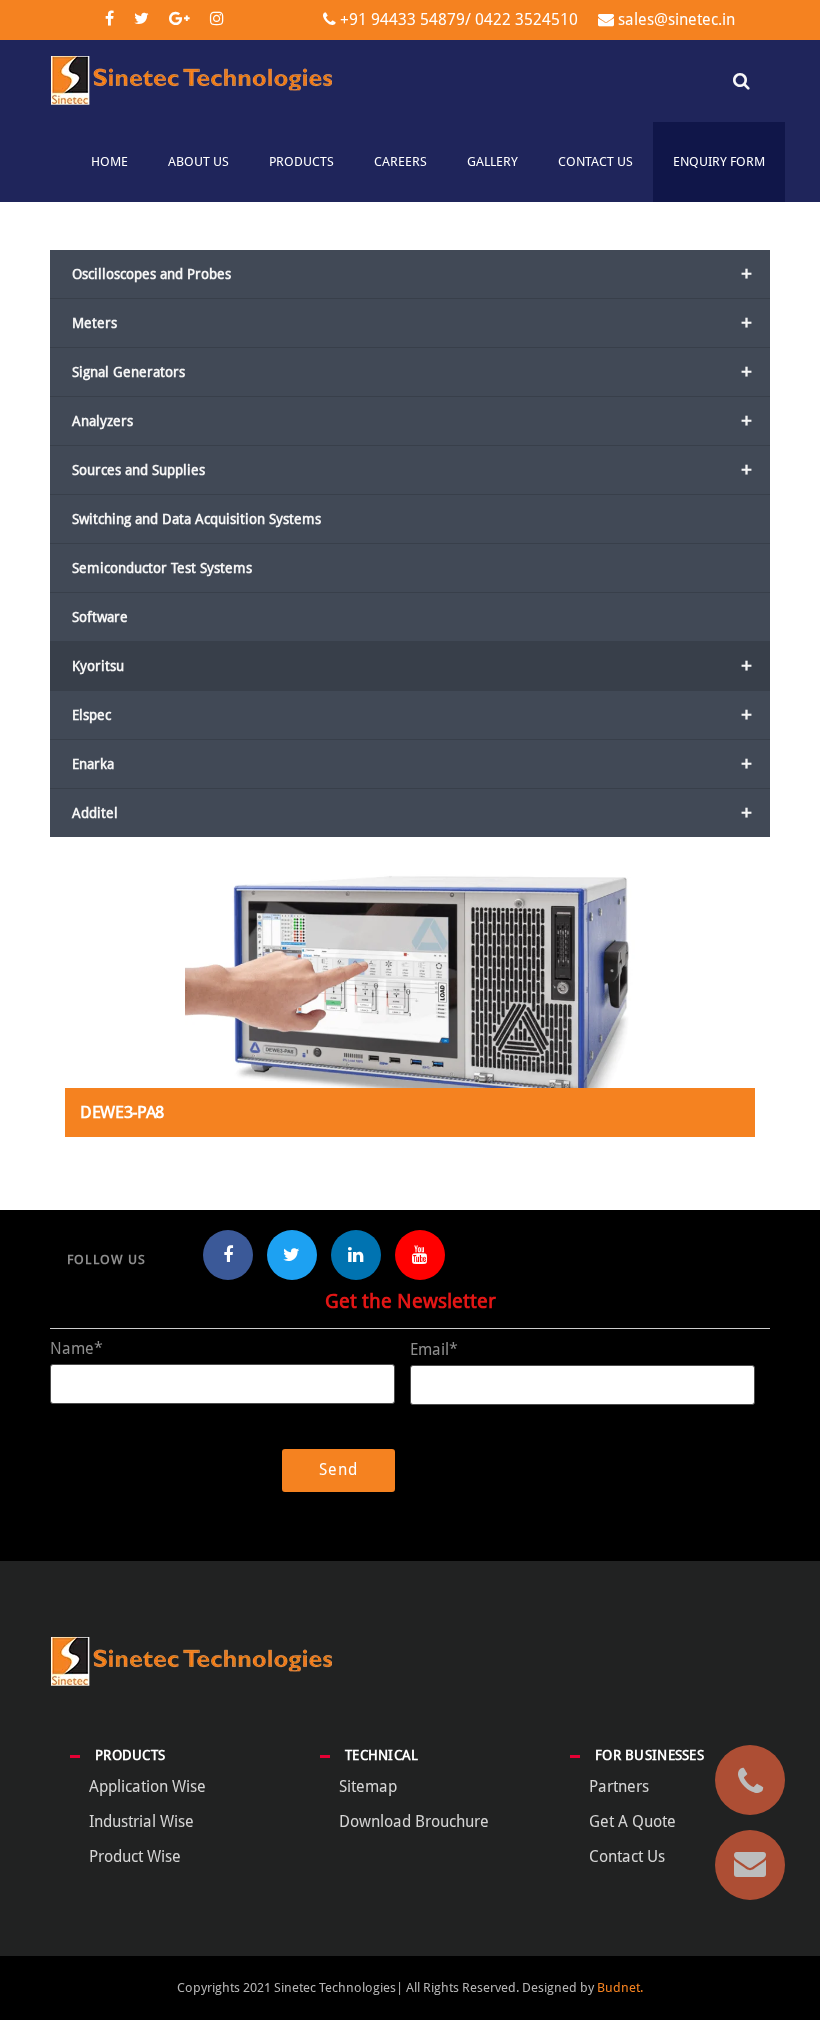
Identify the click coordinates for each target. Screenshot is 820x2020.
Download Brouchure (414, 1821)
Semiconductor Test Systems (162, 568)
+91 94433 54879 (402, 19)
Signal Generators (412, 372)
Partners (619, 1786)
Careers (400, 161)
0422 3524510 (524, 19)
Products (301, 161)
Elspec (412, 715)
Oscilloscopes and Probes (412, 274)
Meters (412, 323)
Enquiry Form (719, 161)
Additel (412, 813)
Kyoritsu (412, 666)
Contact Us (595, 161)
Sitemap (368, 1786)
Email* (434, 1349)
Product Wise (135, 1856)
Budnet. (620, 1987)
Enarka (412, 764)
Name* (76, 1348)
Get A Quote (632, 1821)
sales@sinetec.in (676, 19)
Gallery (492, 161)
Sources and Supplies (412, 470)
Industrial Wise (141, 1821)
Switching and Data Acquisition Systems (196, 519)
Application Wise (147, 1786)
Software (100, 617)
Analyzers (412, 421)
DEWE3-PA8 (122, 1112)
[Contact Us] (750, 1865)
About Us (198, 161)
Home (109, 161)
